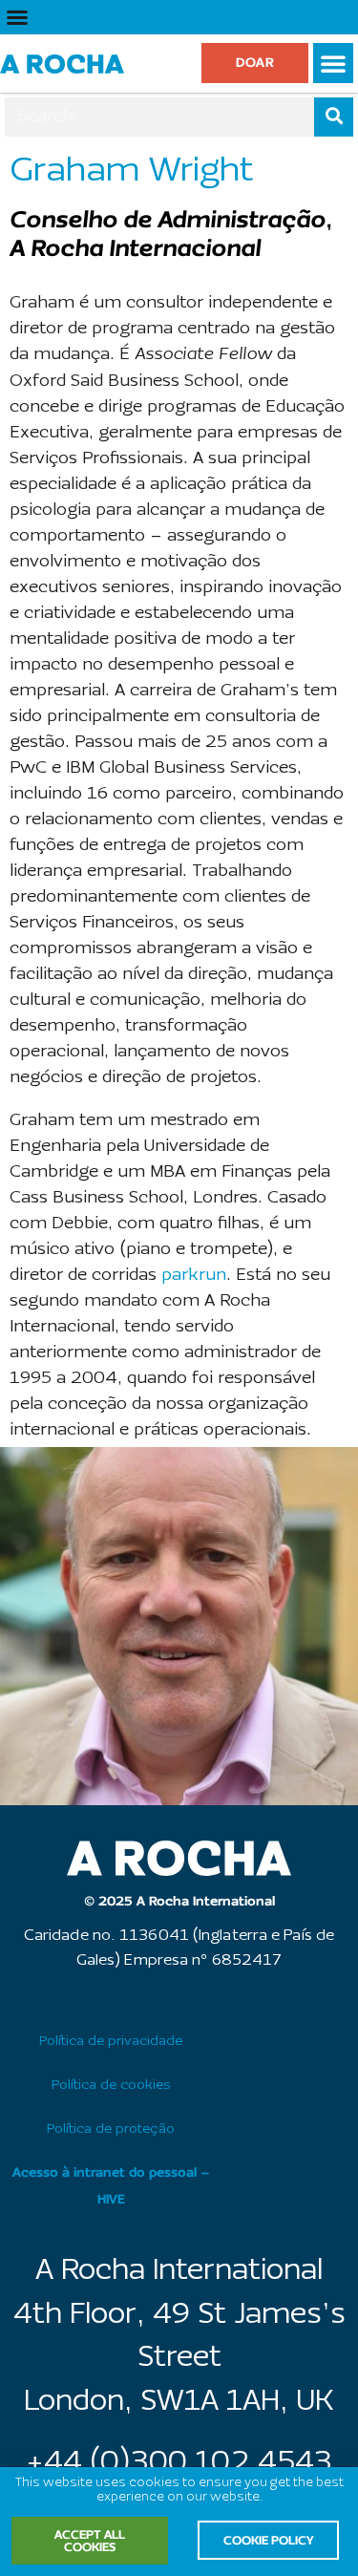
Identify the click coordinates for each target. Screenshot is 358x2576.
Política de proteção (111, 2129)
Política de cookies (111, 2086)
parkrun (194, 1276)
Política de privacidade (111, 2042)
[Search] (334, 117)
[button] (17, 17)
